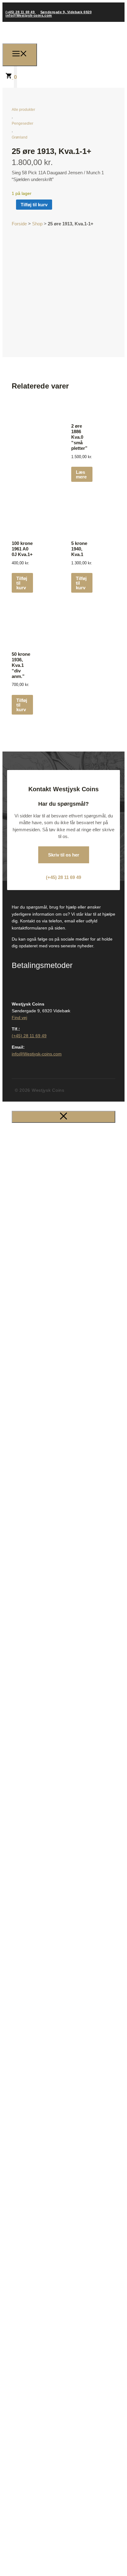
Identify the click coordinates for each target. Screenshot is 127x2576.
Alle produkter (23, 110)
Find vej (19, 1018)
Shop (37, 224)
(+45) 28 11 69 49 (21, 12)
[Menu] (20, 55)
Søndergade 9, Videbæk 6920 (66, 12)
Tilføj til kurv (34, 205)
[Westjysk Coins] (68, 54)
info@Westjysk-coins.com (29, 15)
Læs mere (81, 474)
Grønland (20, 137)
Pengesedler (23, 123)
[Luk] (63, 1117)
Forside (19, 224)
